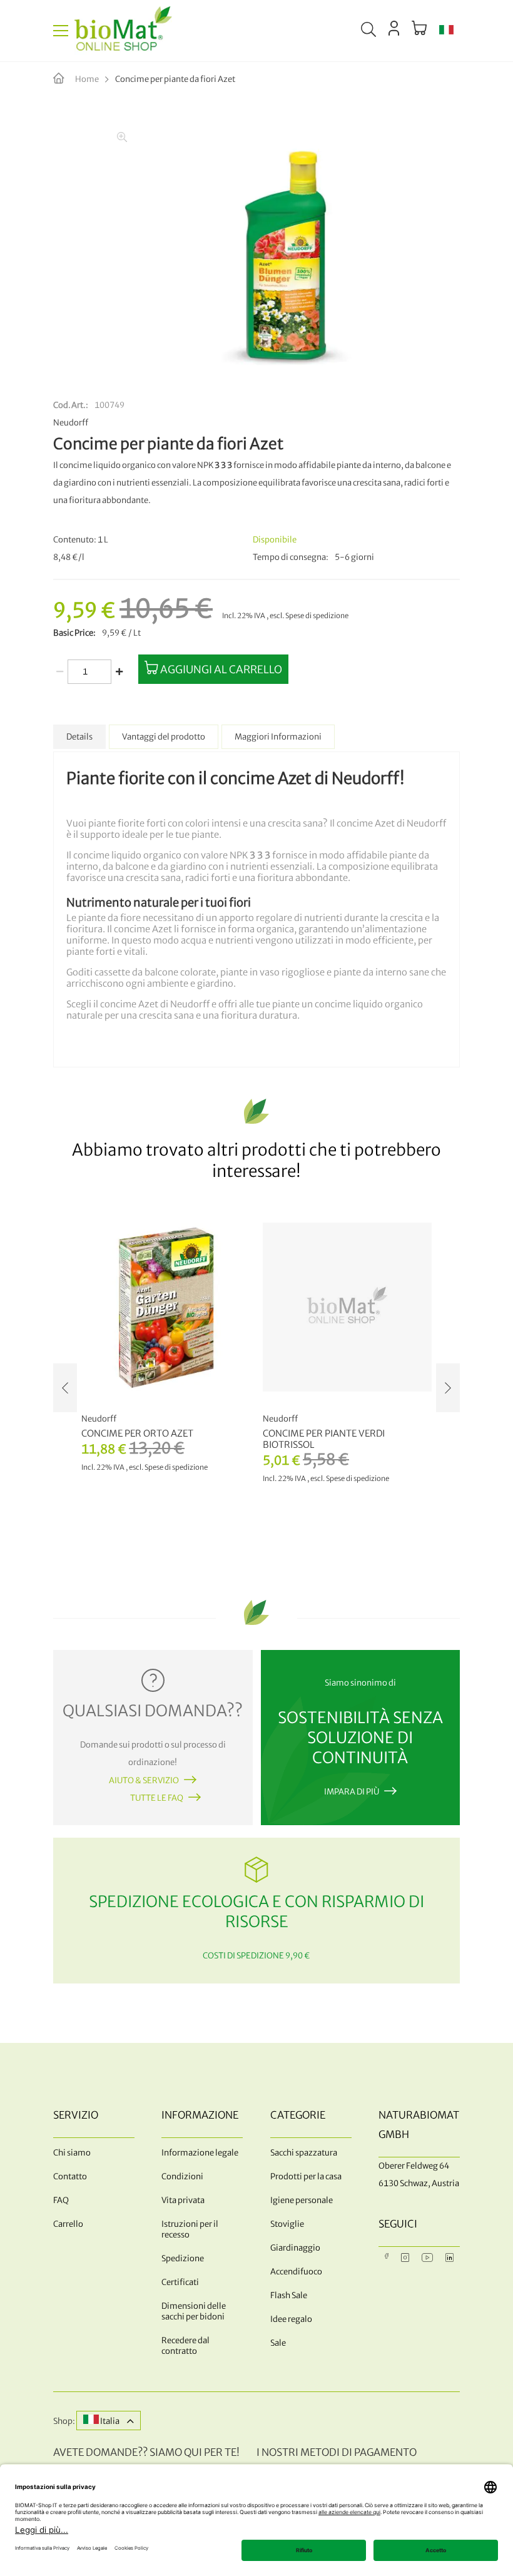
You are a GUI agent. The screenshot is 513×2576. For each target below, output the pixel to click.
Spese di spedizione (317, 616)
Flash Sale (289, 2295)
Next (448, 1388)
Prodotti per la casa (306, 2176)
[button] (446, 31)
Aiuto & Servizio (144, 1780)
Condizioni (182, 2176)
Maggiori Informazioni (278, 737)
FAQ (61, 2200)
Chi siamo (72, 2153)
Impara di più (352, 1792)
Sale (278, 2343)
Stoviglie (287, 2224)
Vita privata (183, 2200)
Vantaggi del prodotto (164, 737)
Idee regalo (291, 2319)
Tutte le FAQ (157, 1798)
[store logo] (123, 31)
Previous (65, 1388)
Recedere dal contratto (185, 2346)
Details (79, 737)
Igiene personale (302, 2200)
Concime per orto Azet (137, 1433)
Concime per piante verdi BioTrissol (324, 1439)
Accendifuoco (296, 2272)
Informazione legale (200, 2153)
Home (87, 79)
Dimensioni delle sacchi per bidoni (194, 2311)
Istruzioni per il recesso (190, 2229)
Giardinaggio (295, 2248)
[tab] (79, 737)
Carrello (68, 2224)
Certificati (180, 2282)
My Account (394, 28)
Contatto (70, 2176)
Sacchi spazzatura (304, 2153)
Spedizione (183, 2258)
